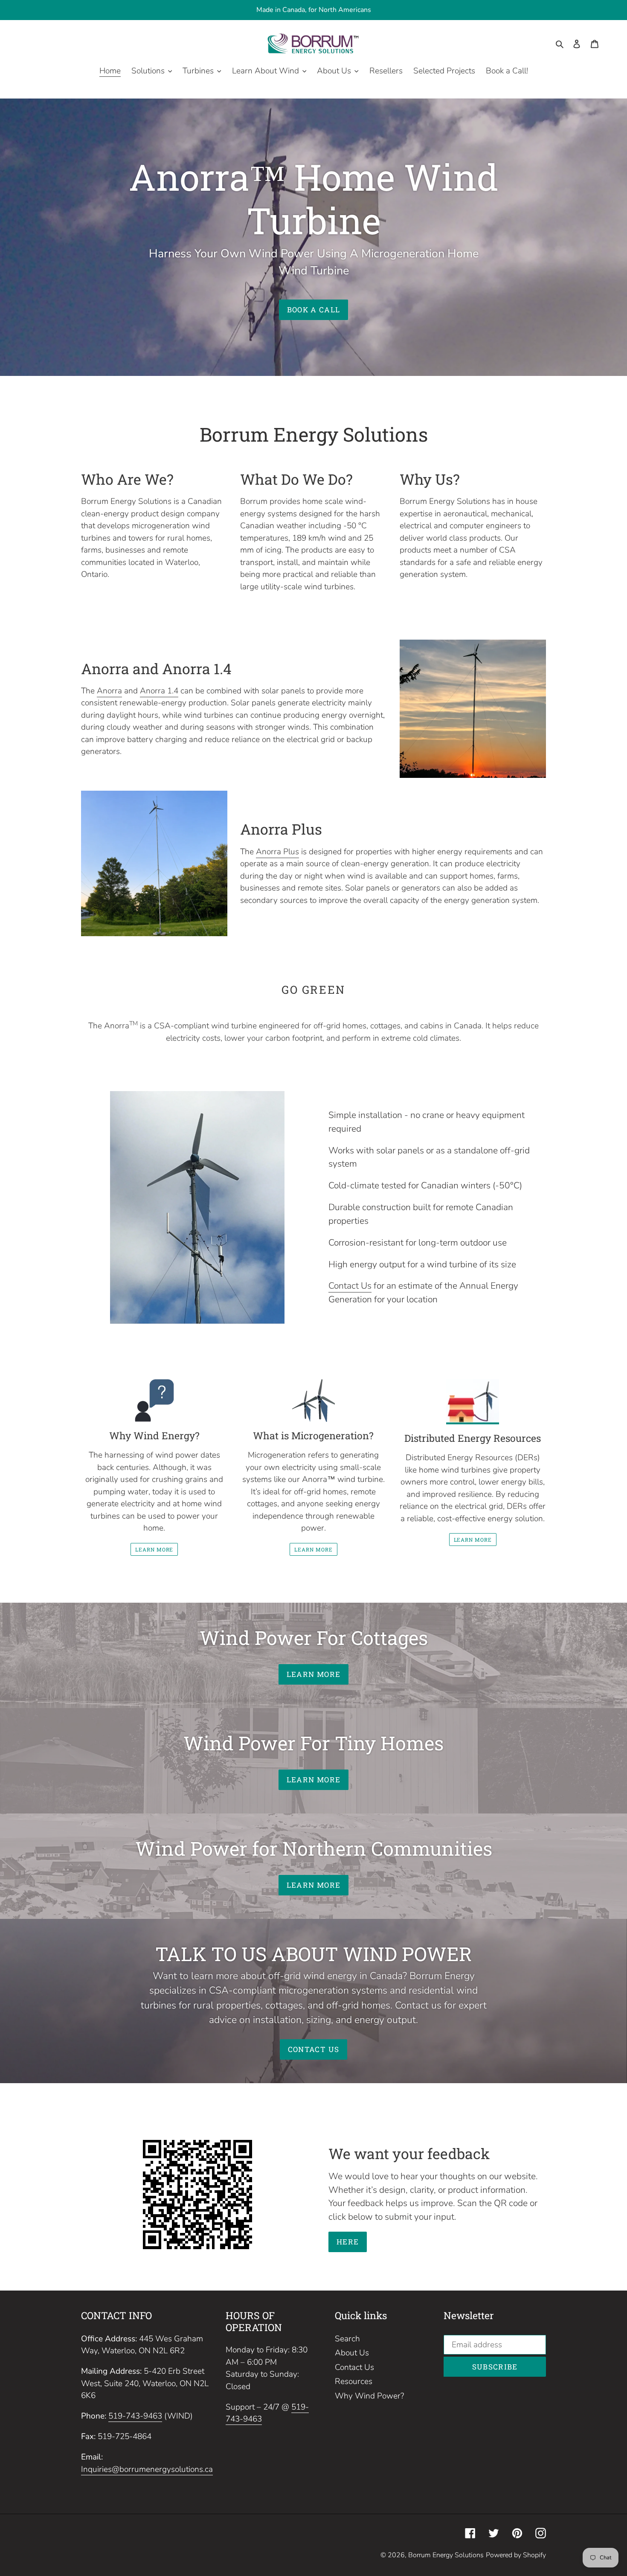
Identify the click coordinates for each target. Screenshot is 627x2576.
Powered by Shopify (516, 2555)
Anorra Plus (277, 852)
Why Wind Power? (369, 2396)
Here (348, 2242)
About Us (352, 2353)
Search (347, 2339)
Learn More (154, 1549)
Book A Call (314, 310)
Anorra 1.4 (159, 691)
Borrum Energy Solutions (446, 2555)
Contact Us (350, 1286)
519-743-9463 (135, 2416)
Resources (354, 2381)
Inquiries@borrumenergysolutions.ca (147, 2469)
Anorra (109, 691)
